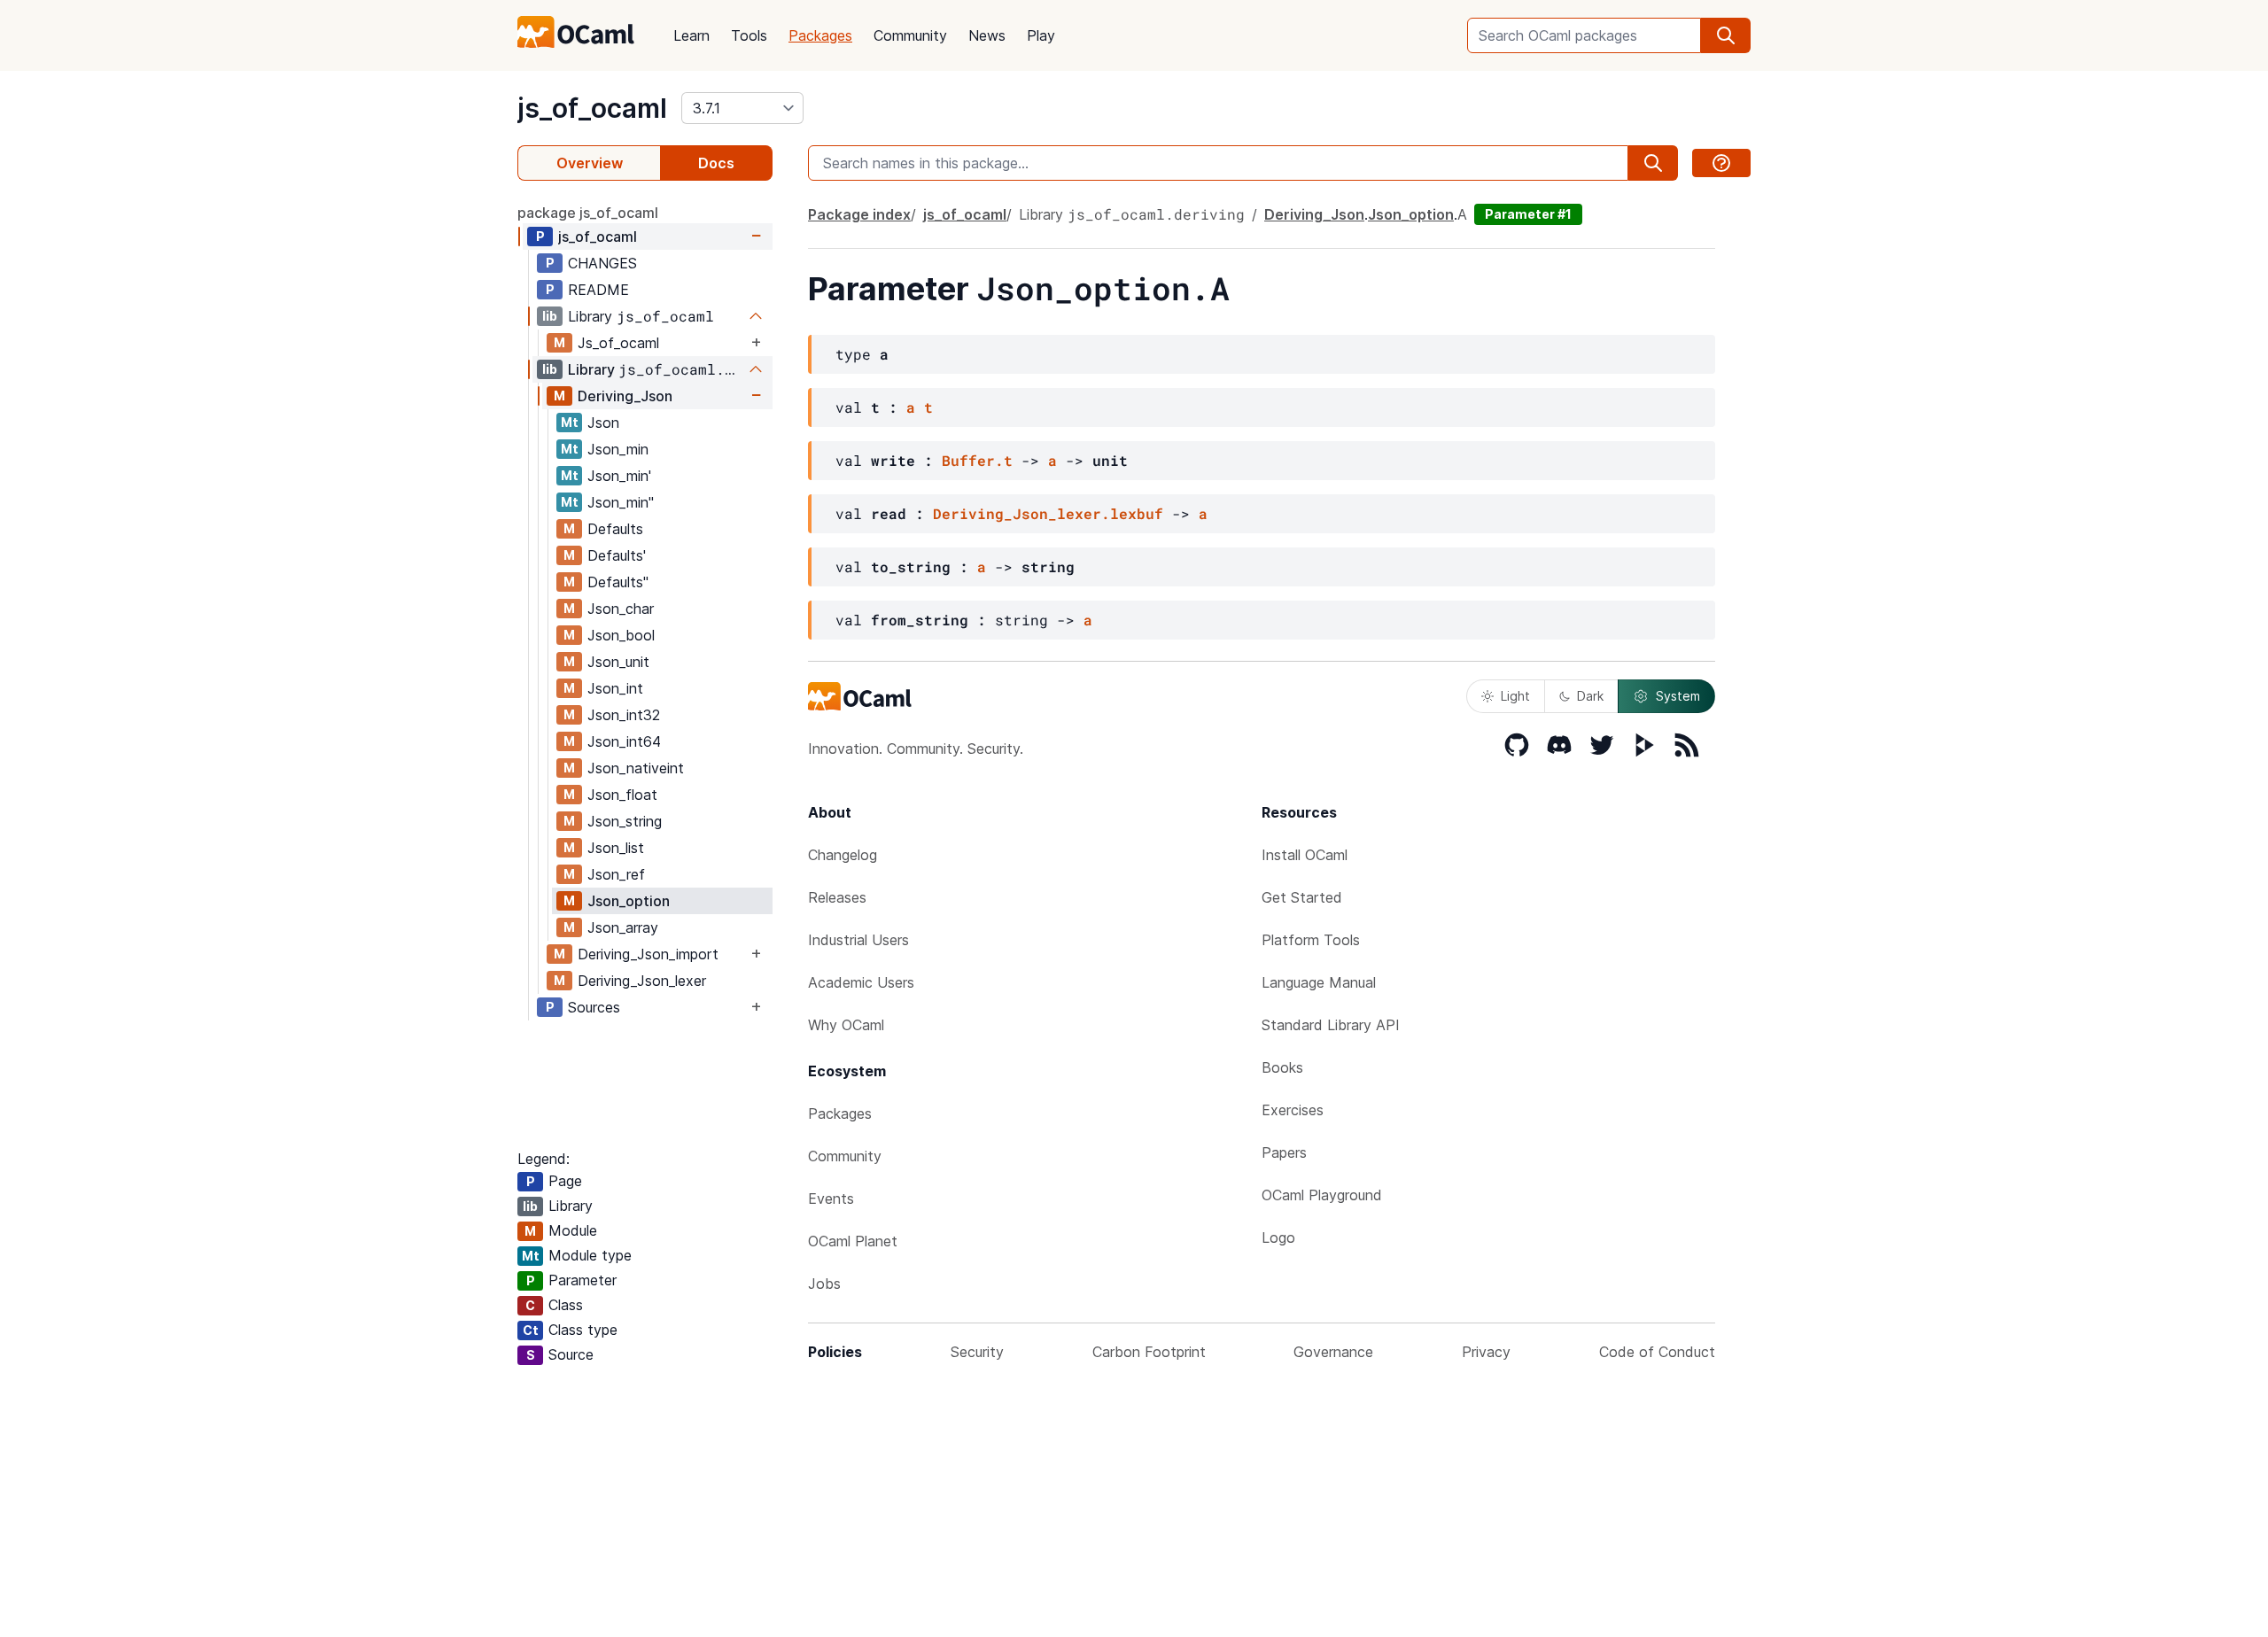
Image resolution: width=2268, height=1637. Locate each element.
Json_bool (621, 635)
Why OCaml (846, 1025)
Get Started (1302, 897)
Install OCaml (1305, 855)
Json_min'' (621, 502)
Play (1041, 35)
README (598, 290)
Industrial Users (858, 940)
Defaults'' (618, 582)
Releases (837, 897)
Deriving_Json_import (648, 954)
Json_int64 (624, 741)
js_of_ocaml (592, 108)
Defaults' (617, 555)
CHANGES (602, 263)
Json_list (616, 848)
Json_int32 (624, 715)
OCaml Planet (853, 1241)
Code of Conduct (1657, 1352)
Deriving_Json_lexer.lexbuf (1048, 513)
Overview (590, 163)
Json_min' (619, 476)
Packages (820, 35)
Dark (1590, 696)
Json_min (618, 449)
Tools (749, 35)
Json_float (622, 795)
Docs (716, 163)
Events (831, 1199)
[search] (1726, 35)
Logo (1278, 1237)
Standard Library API (1331, 1025)
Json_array (623, 927)
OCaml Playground (1322, 1195)
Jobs (824, 1284)
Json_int (615, 688)
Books (1282, 1067)
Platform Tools (1311, 940)
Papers (1284, 1152)
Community (910, 35)
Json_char (621, 609)
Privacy (1486, 1352)
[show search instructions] (1721, 163)
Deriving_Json (625, 396)
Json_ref (616, 874)
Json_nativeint (636, 768)
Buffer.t (977, 460)
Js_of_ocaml (618, 343)
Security (977, 1352)
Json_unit (618, 662)
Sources (594, 1007)
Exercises (1293, 1110)
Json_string (625, 821)
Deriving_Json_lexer (642, 981)
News (987, 35)
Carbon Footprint (1149, 1352)
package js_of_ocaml (588, 213)
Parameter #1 (1528, 214)
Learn (691, 35)
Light (1515, 696)
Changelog (843, 855)
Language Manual (1319, 982)
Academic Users (861, 982)
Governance (1333, 1352)
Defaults (615, 529)
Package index (859, 214)
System (1678, 696)
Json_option (629, 901)
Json (603, 423)
